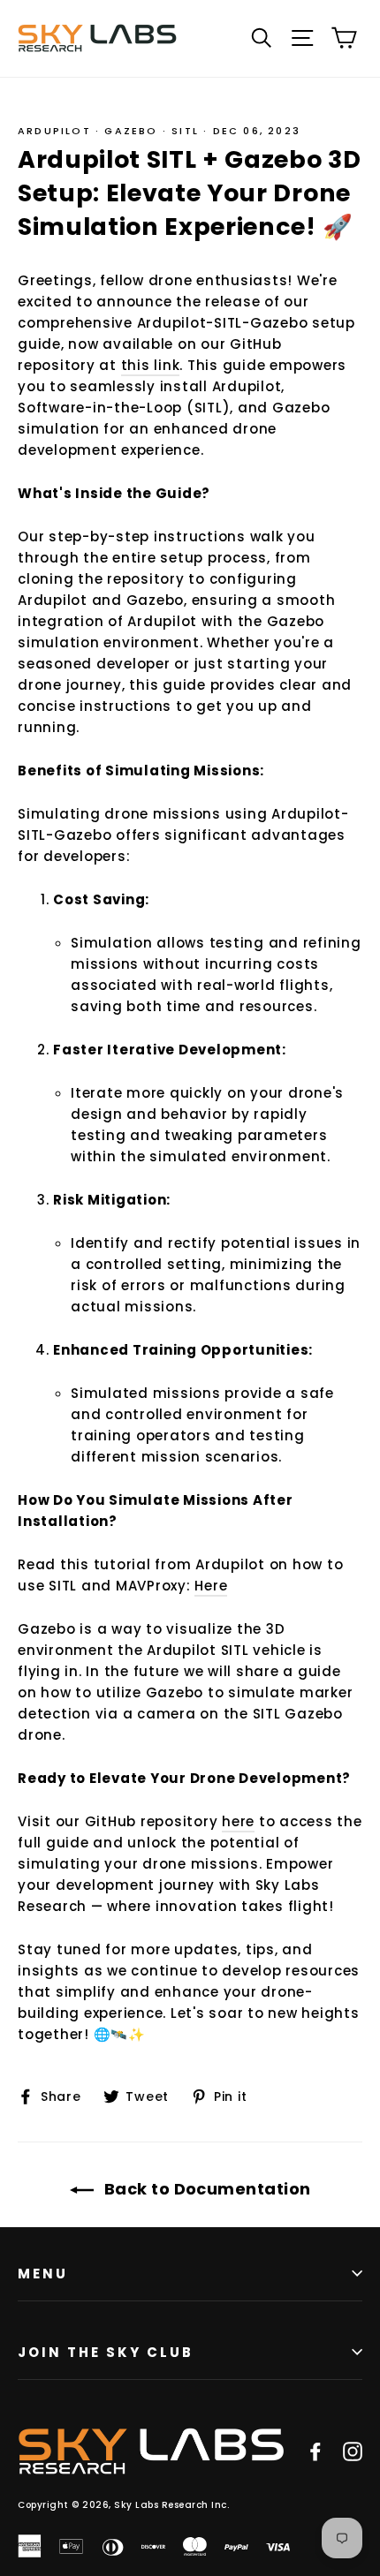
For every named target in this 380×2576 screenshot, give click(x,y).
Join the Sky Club (106, 2352)
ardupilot (54, 131)
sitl (185, 131)
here (238, 1821)
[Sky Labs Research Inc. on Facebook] (315, 2451)
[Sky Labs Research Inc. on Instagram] (353, 2451)
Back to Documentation (206, 2189)
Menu (43, 2274)
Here (211, 1586)
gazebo (131, 131)
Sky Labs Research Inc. (171, 2505)
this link (151, 365)
